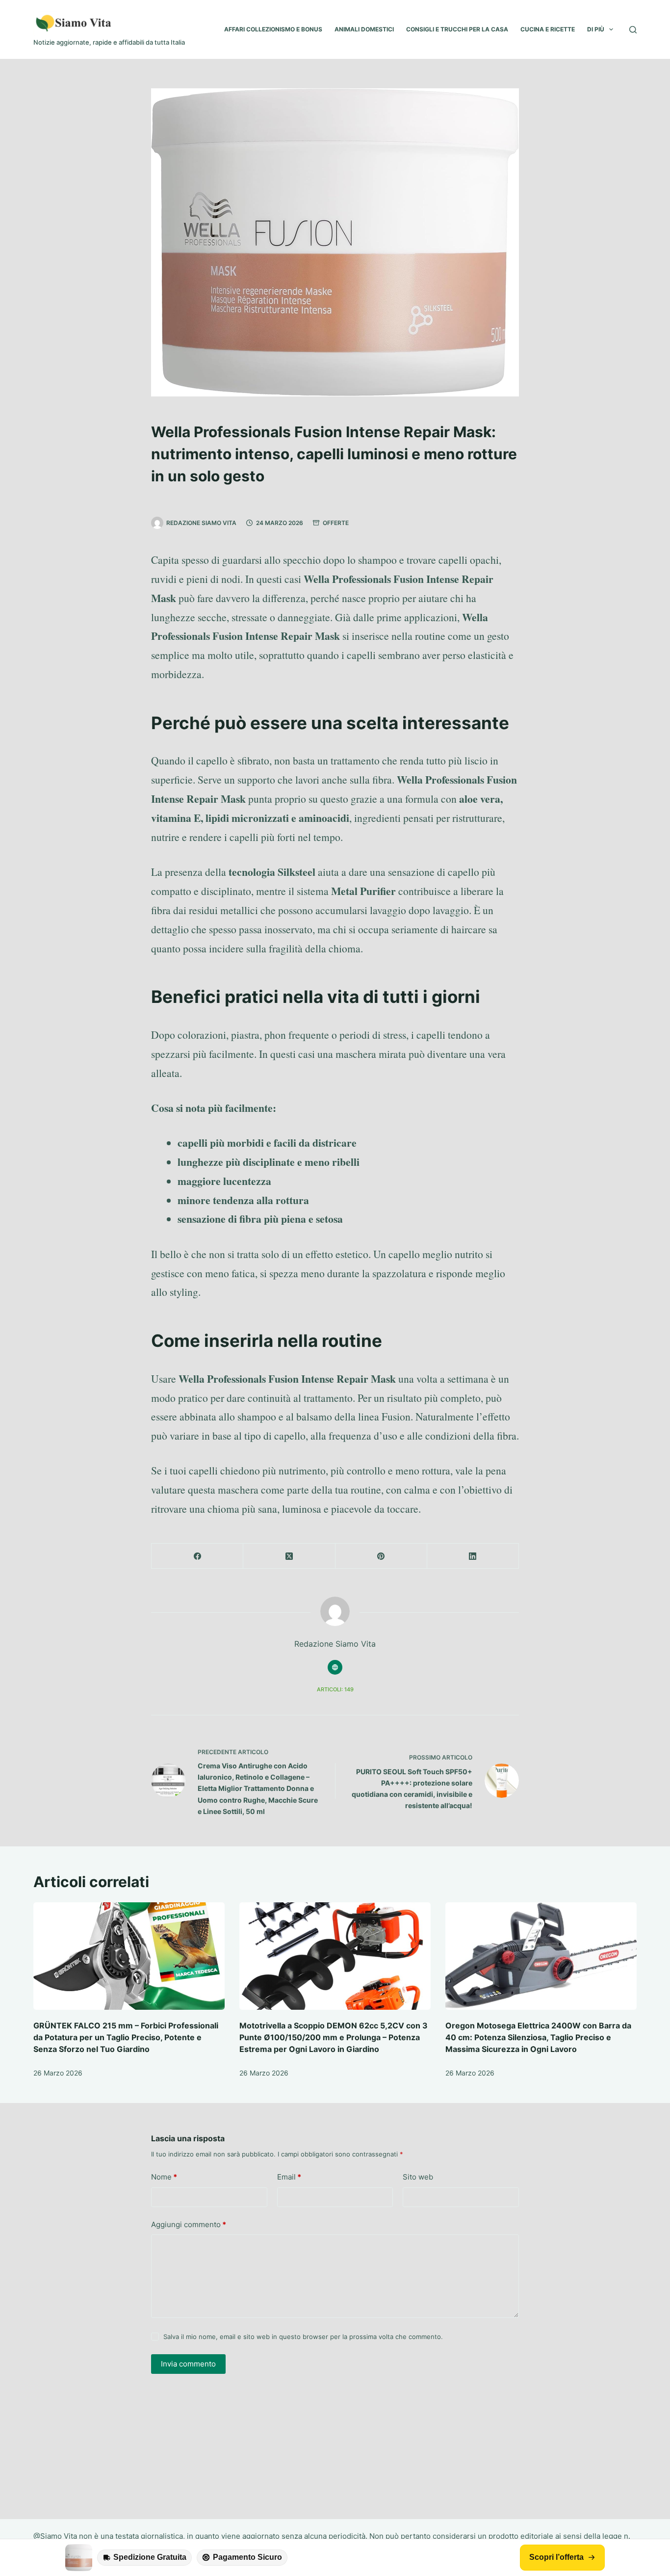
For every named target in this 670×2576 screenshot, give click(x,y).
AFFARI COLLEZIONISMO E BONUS (273, 29)
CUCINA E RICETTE (548, 29)
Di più (596, 29)
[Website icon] (335, 1667)
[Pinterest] (381, 1556)
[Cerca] (633, 30)
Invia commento (188, 2364)
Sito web (418, 2177)
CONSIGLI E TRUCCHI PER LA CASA (457, 29)
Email (289, 2177)
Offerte (336, 523)
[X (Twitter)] (289, 1556)
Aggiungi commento (189, 2224)
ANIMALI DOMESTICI (364, 29)
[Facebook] (197, 1556)
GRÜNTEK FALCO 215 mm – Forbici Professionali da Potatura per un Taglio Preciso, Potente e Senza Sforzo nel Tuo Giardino (126, 2037)
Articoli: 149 (335, 1689)
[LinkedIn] (473, 1556)
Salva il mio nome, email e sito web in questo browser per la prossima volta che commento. (303, 2337)
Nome (164, 2177)
